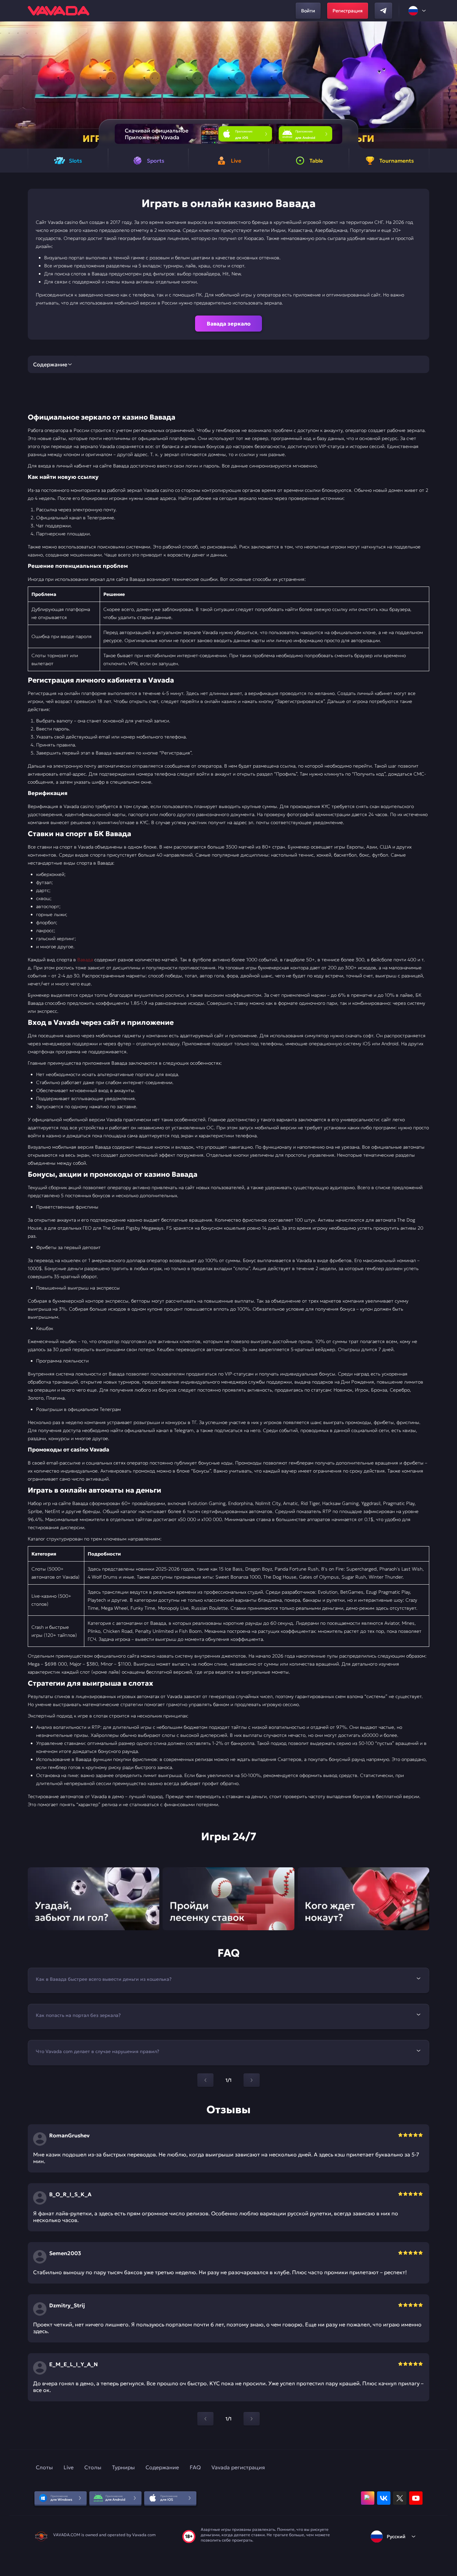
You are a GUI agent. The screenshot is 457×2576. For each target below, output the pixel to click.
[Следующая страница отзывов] (252, 2419)
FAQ (195, 2467)
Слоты (44, 2467)
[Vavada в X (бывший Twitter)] (400, 2498)
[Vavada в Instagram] (368, 2498)
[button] (449, 85)
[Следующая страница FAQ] (252, 2080)
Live (69, 2467)
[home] (59, 11)
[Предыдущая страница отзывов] (205, 2419)
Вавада (85, 960)
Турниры (123, 2467)
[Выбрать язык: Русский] (418, 11)
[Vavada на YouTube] (416, 2498)
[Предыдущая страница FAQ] (205, 2080)
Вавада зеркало (229, 324)
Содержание (162, 2467)
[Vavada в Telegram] (383, 11)
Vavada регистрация (238, 2467)
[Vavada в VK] (384, 2498)
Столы (93, 2467)
